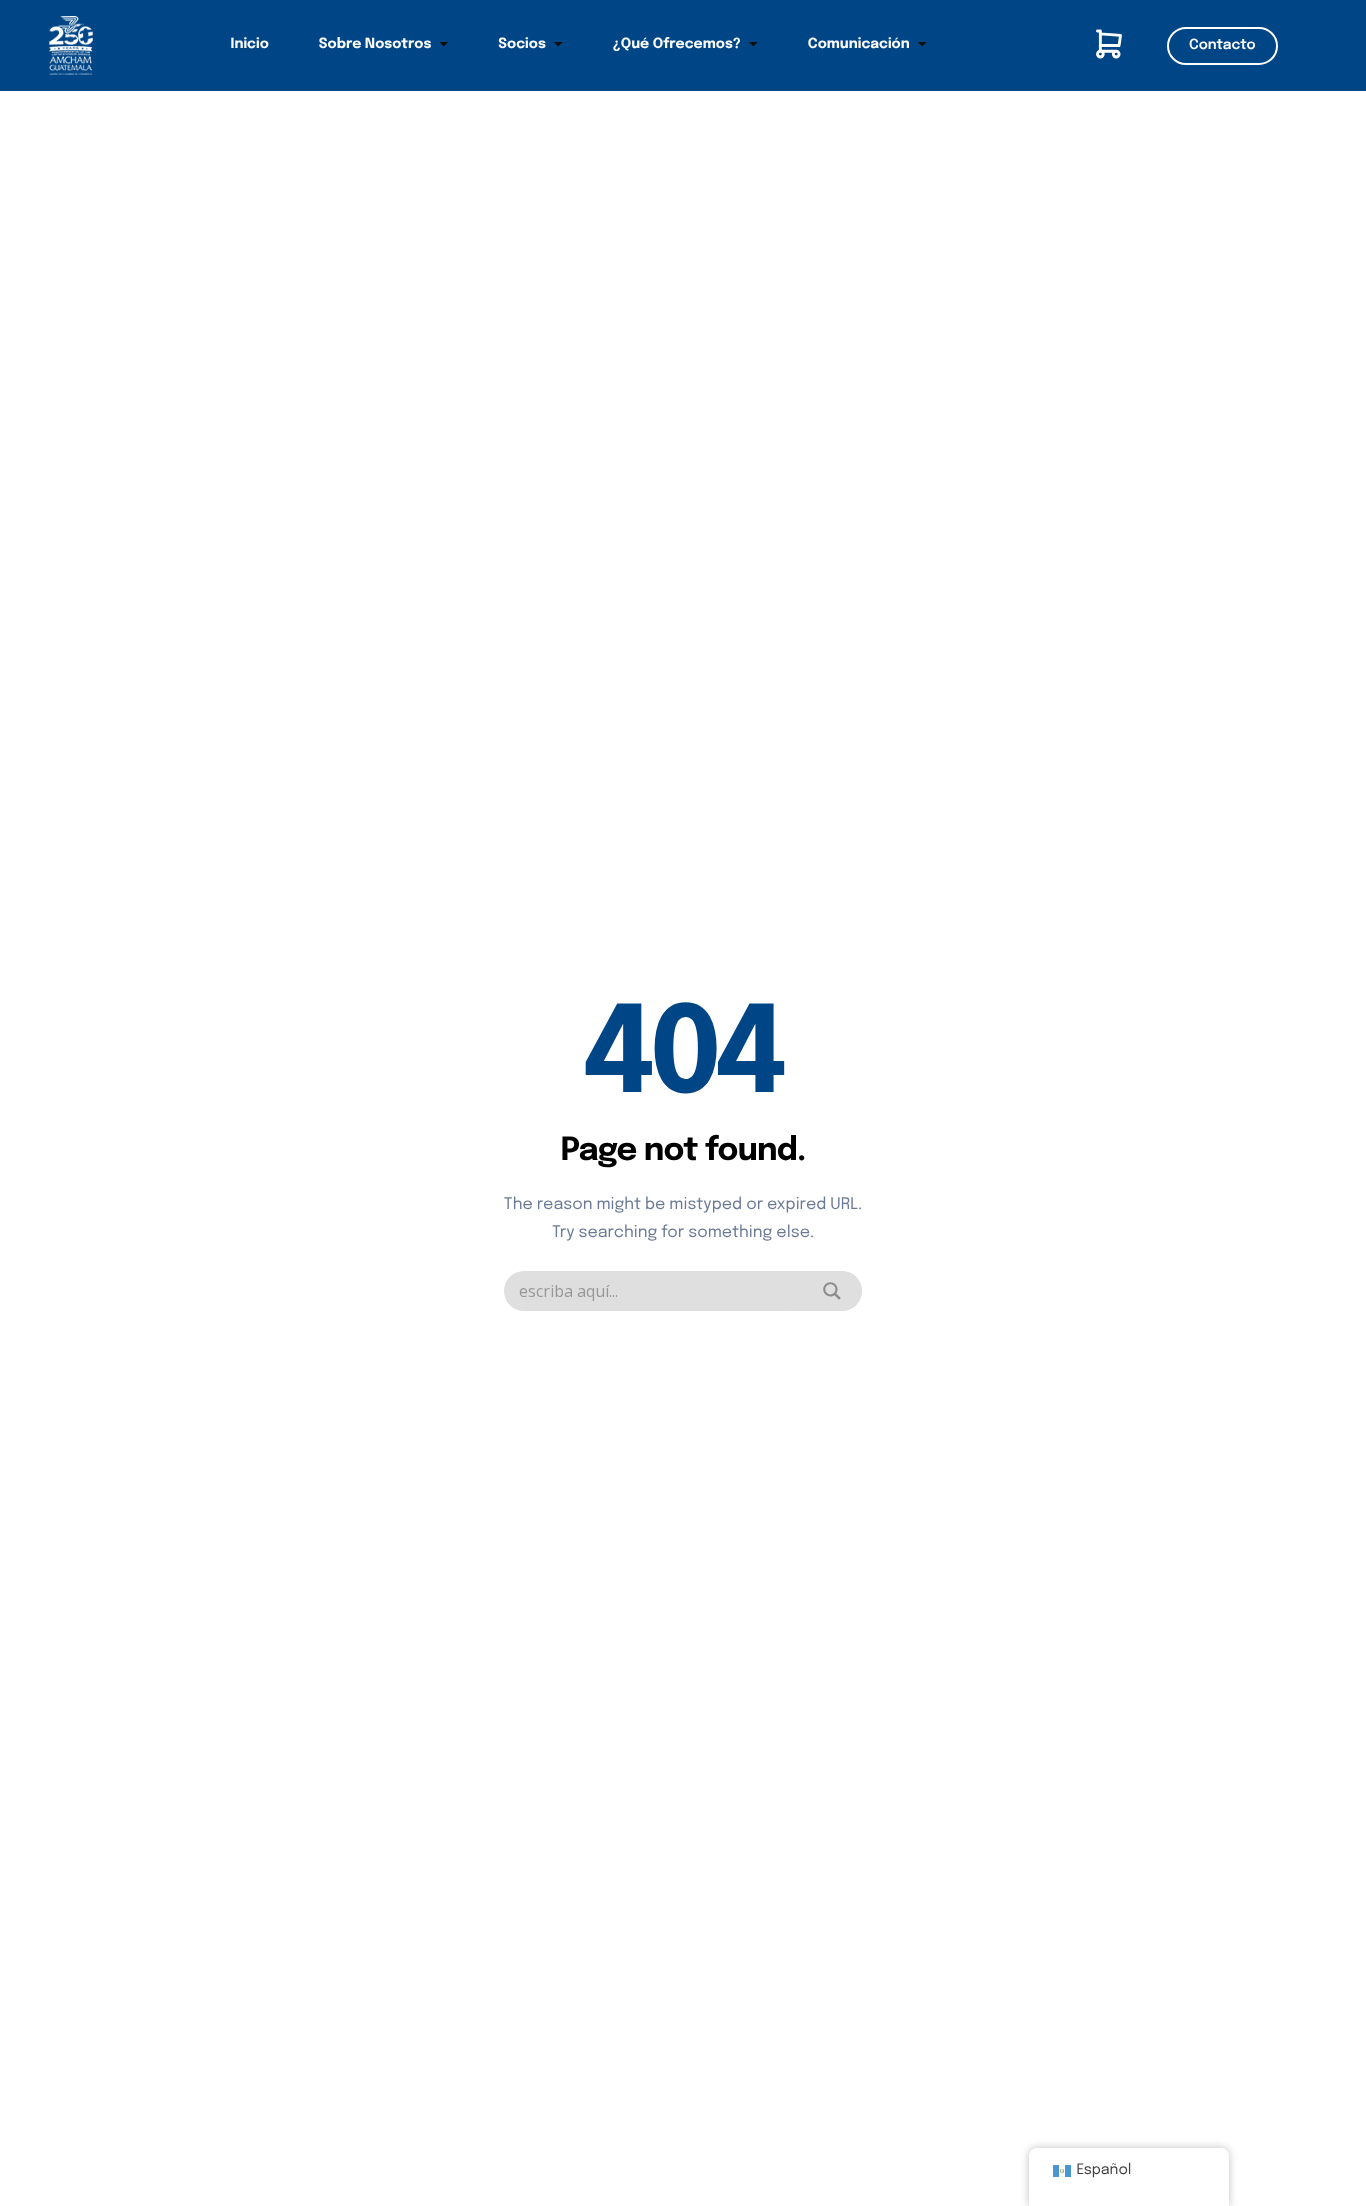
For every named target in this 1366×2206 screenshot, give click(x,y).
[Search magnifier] (832, 1291)
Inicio (250, 45)
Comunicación (859, 45)
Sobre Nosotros (375, 45)
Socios (521, 45)
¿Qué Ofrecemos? (677, 45)
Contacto (1222, 46)
